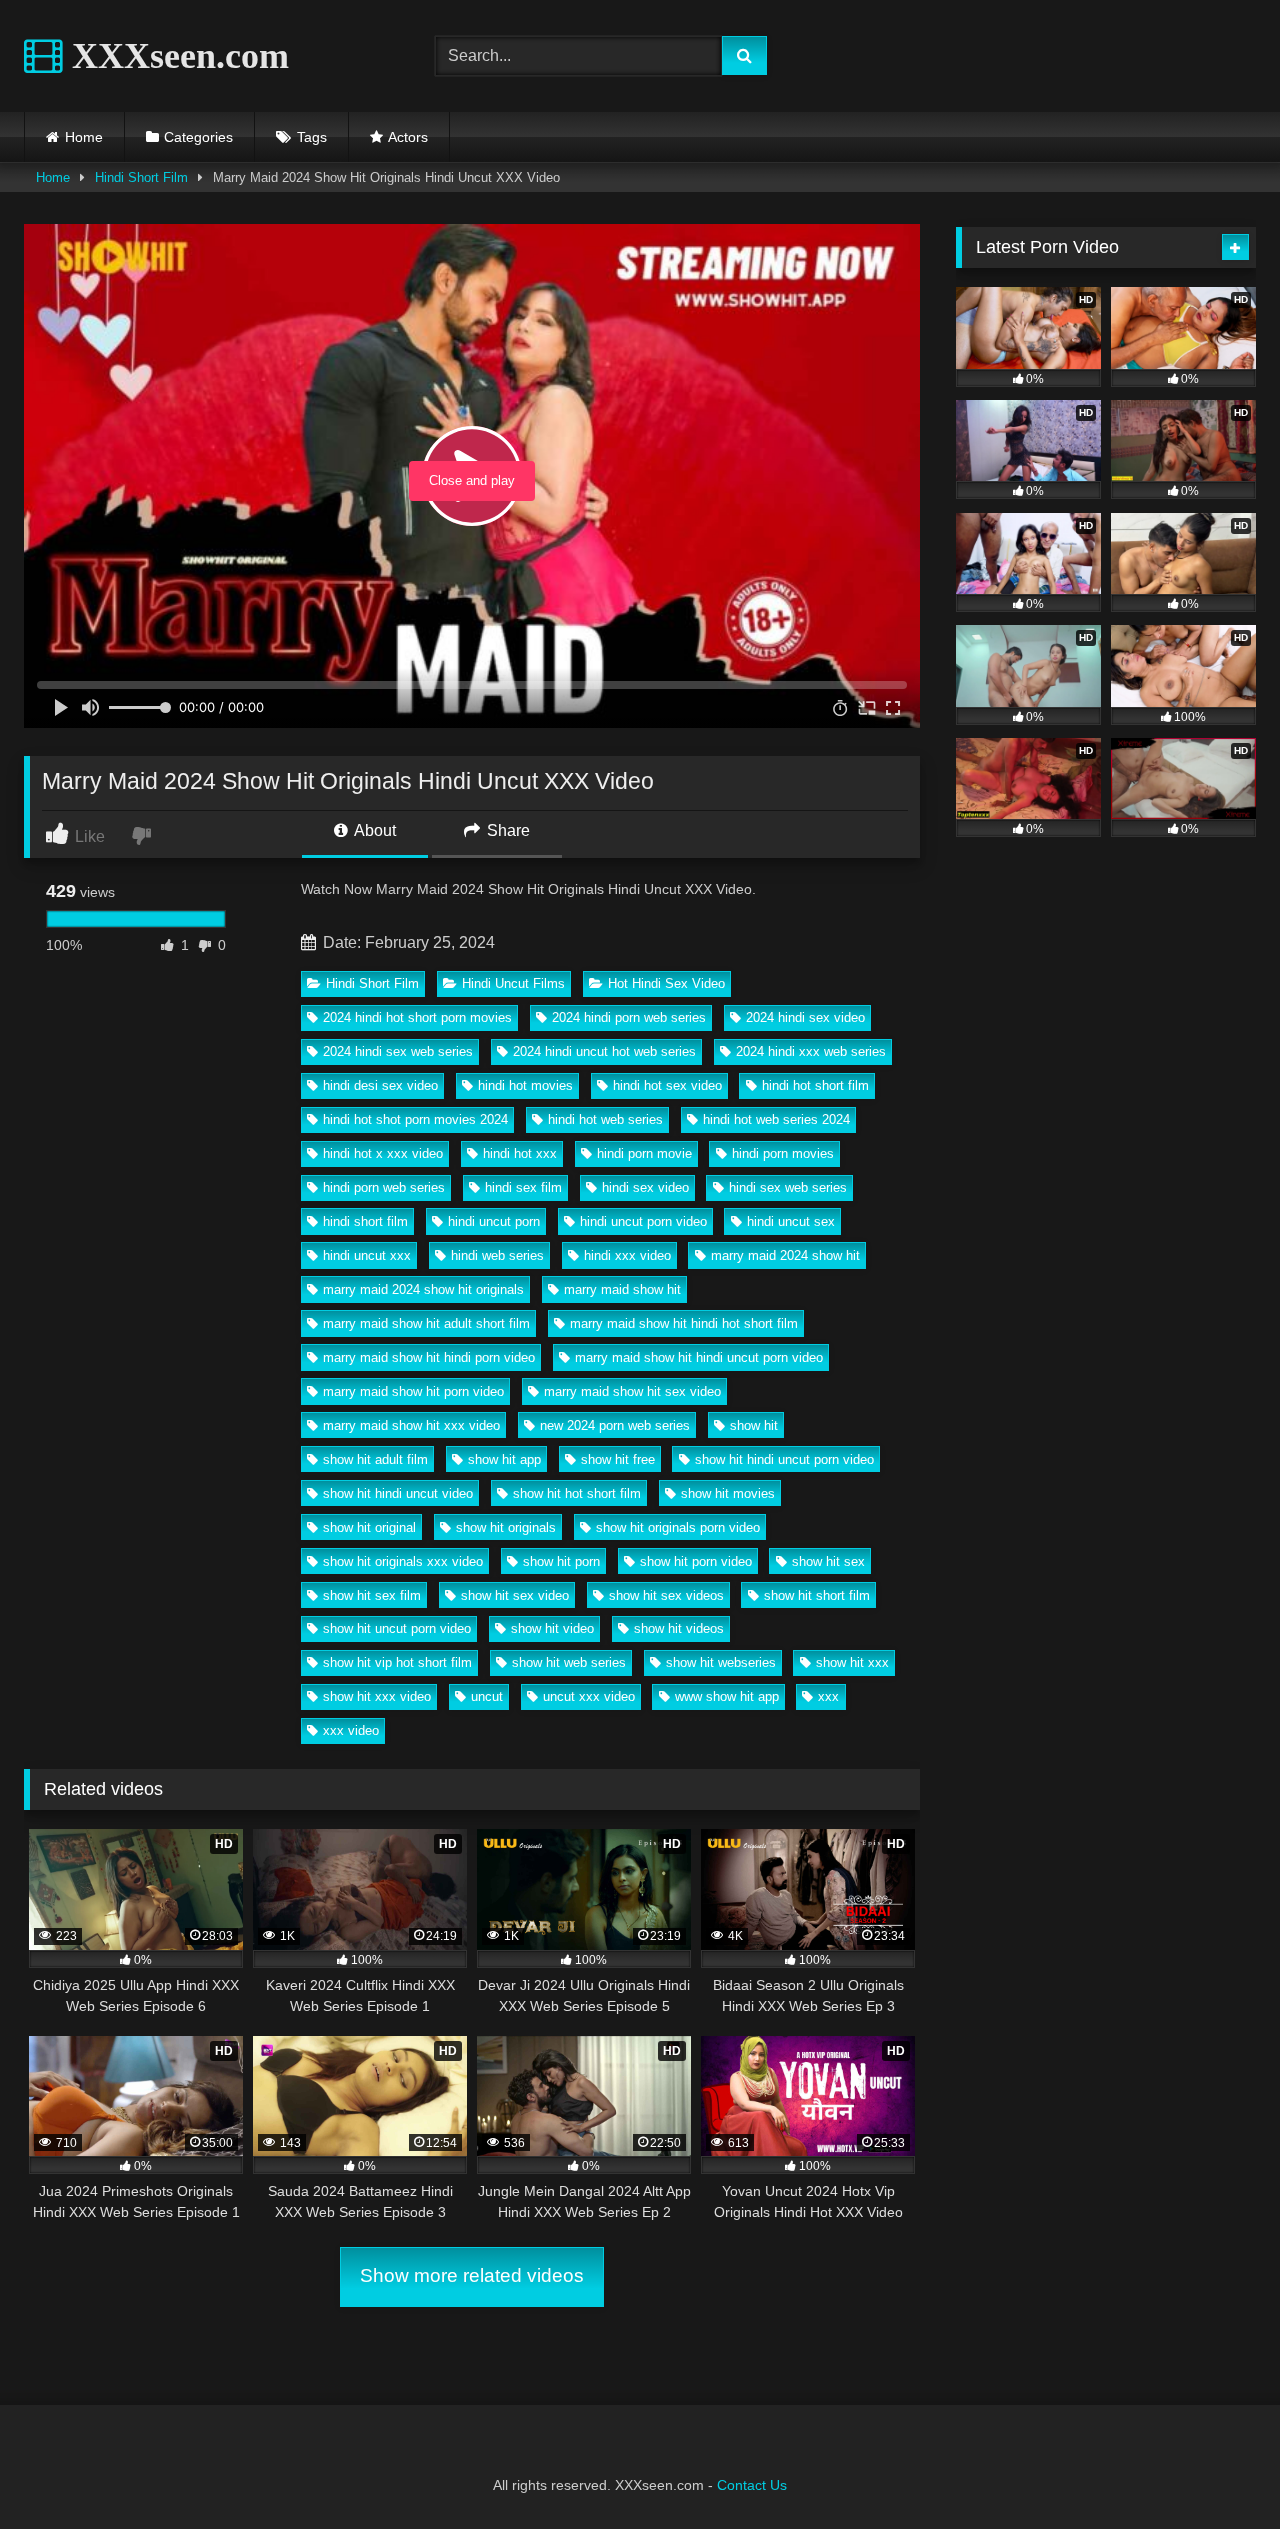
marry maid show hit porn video (413, 1391)
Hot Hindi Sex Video (666, 983)
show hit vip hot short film (397, 1662)
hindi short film (365, 1221)
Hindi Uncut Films (513, 983)
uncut (487, 1696)
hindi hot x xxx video (383, 1153)
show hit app (504, 1459)
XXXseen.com (176, 56)
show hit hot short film (577, 1493)
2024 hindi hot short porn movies (417, 1017)
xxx (828, 1696)
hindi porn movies (783, 1153)
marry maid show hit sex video (632, 1391)
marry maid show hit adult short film (426, 1323)
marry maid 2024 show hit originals (423, 1289)
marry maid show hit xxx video (411, 1425)
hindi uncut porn (494, 1221)
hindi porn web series (384, 1187)
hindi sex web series (788, 1187)
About (373, 830)
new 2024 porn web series (615, 1425)
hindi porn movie (644, 1153)
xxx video (351, 1730)
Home (84, 137)
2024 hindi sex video (805, 1017)
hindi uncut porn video (643, 1221)
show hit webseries (721, 1662)
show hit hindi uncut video (398, 1493)
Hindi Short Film (141, 177)
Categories (198, 137)
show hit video (552, 1628)
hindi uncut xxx (367, 1255)
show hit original (369, 1527)
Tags (312, 137)
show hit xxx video (377, 1696)
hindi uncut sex (791, 1221)
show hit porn (561, 1561)
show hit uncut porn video (397, 1628)
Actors (408, 137)
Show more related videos (472, 2275)
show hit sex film (372, 1595)
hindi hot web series (605, 1119)
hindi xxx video (627, 1255)
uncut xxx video (589, 1696)
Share (506, 830)
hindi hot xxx (520, 1153)
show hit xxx (852, 1662)
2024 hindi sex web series (398, 1051)
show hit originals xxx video (403, 1561)
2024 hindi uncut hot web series (604, 1051)
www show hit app (727, 1696)
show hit (754, 1425)
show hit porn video (696, 1561)
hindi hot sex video (667, 1085)
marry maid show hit (622, 1289)
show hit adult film (375, 1459)
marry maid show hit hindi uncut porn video (699, 1357)
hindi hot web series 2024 (776, 1119)
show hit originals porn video (678, 1527)
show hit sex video (515, 1595)
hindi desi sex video (380, 1085)
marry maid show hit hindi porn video (429, 1357)
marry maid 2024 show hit (785, 1255)
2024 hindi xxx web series (811, 1051)
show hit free (618, 1459)
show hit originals (506, 1527)
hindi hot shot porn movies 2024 (415, 1119)
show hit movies (728, 1493)
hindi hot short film (815, 1085)
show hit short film (817, 1595)
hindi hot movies (525, 1085)
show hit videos (679, 1628)
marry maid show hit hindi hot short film (684, 1323)
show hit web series (569, 1662)
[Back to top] (1218, 2469)
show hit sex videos (666, 1595)
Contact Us (752, 2485)
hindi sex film (523, 1187)
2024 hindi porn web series (629, 1017)
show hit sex (828, 1561)
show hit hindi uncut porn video (784, 1459)
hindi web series (497, 1255)
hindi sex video (645, 1187)
